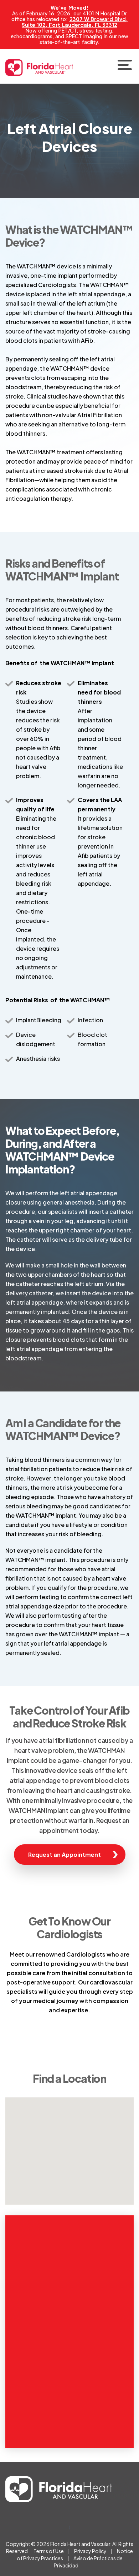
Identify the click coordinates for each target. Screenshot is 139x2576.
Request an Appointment (65, 1855)
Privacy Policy (90, 2551)
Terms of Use (49, 2551)
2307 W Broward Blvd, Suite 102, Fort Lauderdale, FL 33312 (75, 22)
